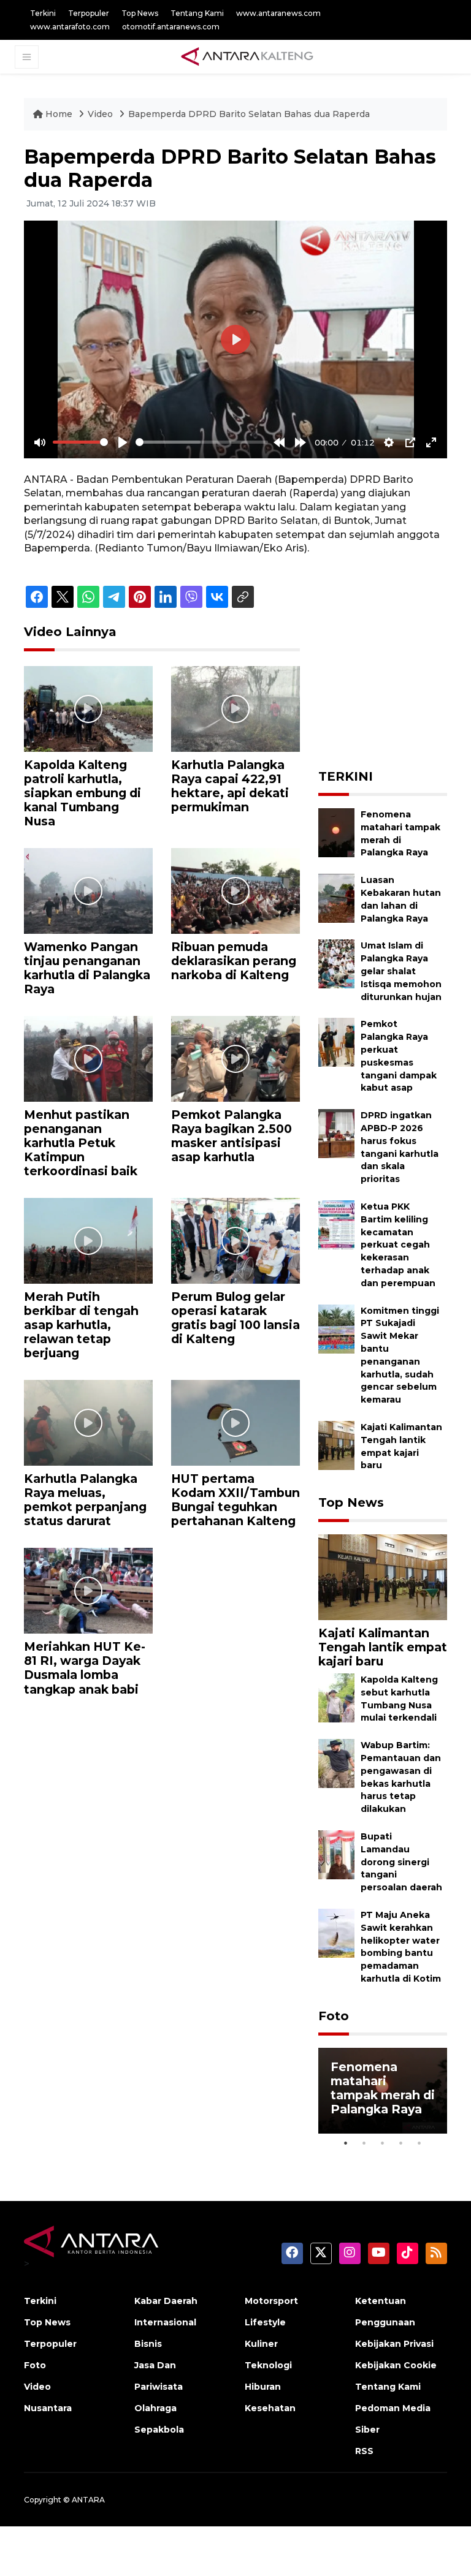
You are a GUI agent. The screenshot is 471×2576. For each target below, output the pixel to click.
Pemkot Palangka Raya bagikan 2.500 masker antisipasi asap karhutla (232, 1136)
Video (100, 114)
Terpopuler (89, 13)
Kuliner (261, 2344)
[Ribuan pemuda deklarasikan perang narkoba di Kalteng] (235, 890)
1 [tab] (346, 2143)
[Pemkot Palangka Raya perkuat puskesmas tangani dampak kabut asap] (336, 1042)
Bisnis (148, 2344)
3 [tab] (383, 2143)
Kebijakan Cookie (396, 2365)
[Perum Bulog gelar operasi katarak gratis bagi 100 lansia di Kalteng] (235, 1240)
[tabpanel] (383, 2091)
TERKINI (346, 776)
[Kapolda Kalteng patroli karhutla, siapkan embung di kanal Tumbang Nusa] (88, 708)
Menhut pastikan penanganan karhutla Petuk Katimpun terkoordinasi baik (81, 1143)
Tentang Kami (197, 13)
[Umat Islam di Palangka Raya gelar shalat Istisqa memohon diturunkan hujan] (336, 964)
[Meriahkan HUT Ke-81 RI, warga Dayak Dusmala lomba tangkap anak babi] (88, 1590)
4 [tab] (401, 2143)
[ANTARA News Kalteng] (247, 56)
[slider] (80, 442)
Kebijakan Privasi (394, 2344)
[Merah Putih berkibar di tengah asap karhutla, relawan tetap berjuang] (88, 1240)
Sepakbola (159, 2430)
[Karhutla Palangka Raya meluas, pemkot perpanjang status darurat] (88, 1422)
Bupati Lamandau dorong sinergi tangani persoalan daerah (401, 1862)
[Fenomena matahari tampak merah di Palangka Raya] (336, 832)
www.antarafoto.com (70, 27)
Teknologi (268, 2365)
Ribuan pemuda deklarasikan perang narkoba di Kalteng (234, 961)
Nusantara (48, 2408)
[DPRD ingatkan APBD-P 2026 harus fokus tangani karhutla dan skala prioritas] (336, 1133)
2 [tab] (364, 2143)
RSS (364, 2451)
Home (59, 114)
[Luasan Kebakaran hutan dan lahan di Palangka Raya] (336, 898)
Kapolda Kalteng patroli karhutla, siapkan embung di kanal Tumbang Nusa (82, 793)
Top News (140, 13)
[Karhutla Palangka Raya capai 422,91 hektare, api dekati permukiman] (235, 708)
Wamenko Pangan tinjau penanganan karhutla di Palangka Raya (87, 968)
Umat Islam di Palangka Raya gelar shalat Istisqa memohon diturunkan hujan (401, 971)
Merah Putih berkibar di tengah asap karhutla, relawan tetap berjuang (81, 1325)
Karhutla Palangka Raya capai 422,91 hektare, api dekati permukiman (230, 786)
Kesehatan (270, 2408)
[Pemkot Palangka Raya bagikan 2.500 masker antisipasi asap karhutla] (235, 1058)
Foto (334, 2016)
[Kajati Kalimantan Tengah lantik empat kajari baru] (336, 1445)
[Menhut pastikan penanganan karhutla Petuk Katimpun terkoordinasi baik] (88, 1058)
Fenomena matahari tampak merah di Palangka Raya (383, 2088)
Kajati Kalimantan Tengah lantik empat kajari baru (383, 1647)
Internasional (165, 2322)
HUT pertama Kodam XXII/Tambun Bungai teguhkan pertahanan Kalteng (235, 1500)
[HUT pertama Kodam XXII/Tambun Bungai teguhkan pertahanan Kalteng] (235, 1422)
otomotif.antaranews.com (171, 27)
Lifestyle (265, 2322)
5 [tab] (419, 2143)
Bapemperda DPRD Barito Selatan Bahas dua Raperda (249, 114)
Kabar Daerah (166, 2301)
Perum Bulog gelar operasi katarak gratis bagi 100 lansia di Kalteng (235, 1318)
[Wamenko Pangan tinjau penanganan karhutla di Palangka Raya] (88, 890)
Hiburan (263, 2387)
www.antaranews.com (278, 13)
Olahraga (155, 2408)
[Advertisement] (395, 686)
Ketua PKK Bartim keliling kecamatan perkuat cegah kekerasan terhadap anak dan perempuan (398, 1245)
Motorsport (271, 2301)
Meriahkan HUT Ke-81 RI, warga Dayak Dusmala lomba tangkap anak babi (85, 1668)
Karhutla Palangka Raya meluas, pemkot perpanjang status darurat (85, 1500)
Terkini (43, 13)
